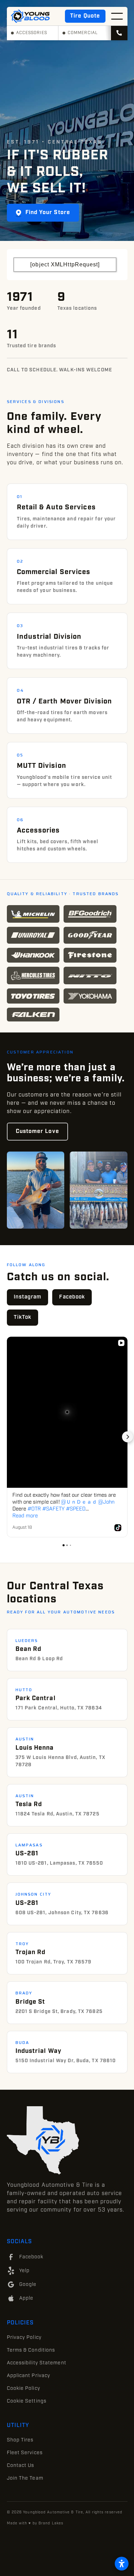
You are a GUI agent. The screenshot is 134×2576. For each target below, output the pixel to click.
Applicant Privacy (29, 2376)
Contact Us (21, 2466)
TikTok (23, 1317)
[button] (117, 16)
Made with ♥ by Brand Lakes (35, 2523)
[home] (30, 16)
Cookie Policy (24, 2388)
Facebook (72, 1297)
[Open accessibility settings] (122, 2564)
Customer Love (37, 1131)
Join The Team (25, 2478)
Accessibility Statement (37, 2363)
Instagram (28, 1297)
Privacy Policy (24, 2338)
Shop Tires (20, 2440)
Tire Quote (85, 16)
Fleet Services (25, 2453)
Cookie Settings (27, 2401)
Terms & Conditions (31, 2350)
